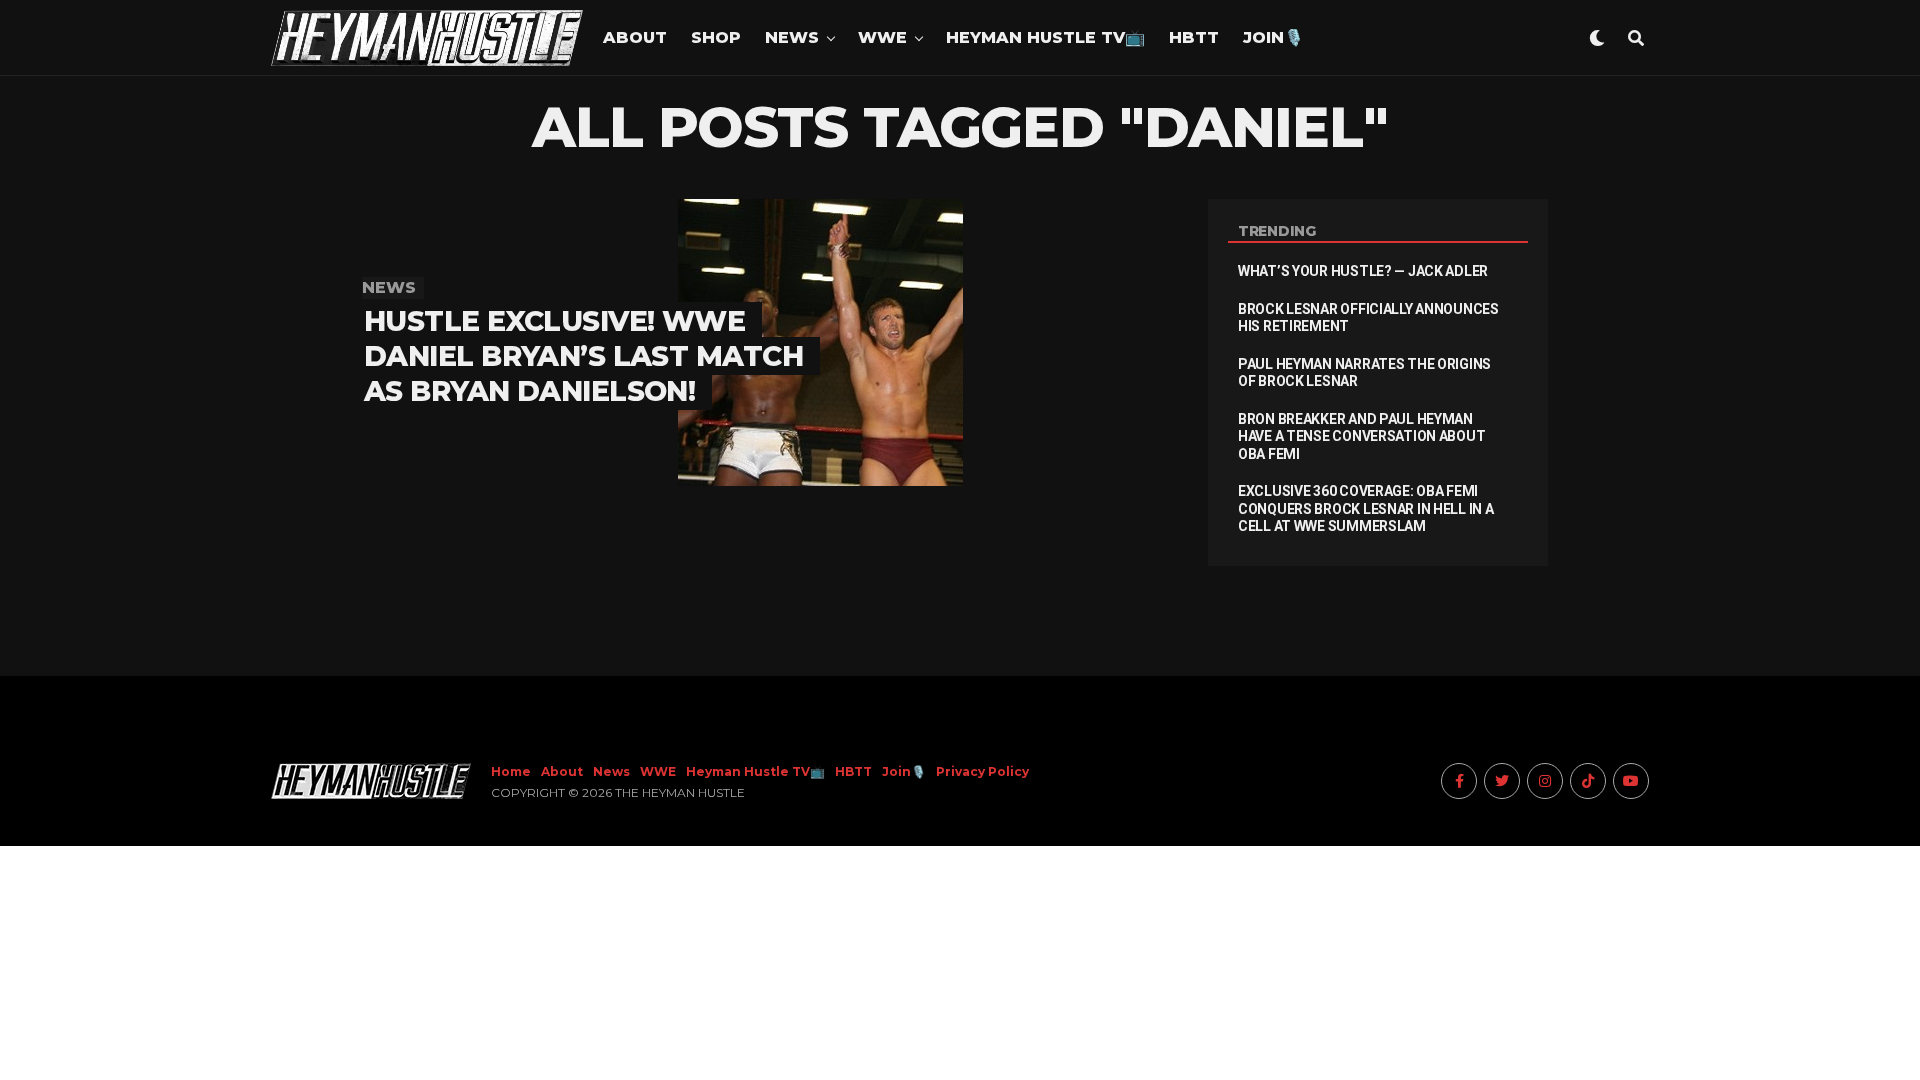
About (635, 37)
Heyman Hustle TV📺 (1045, 37)
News (792, 37)
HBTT (1194, 37)
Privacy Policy (982, 771)
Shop (716, 37)
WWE (882, 37)
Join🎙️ (1273, 37)
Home (511, 771)
